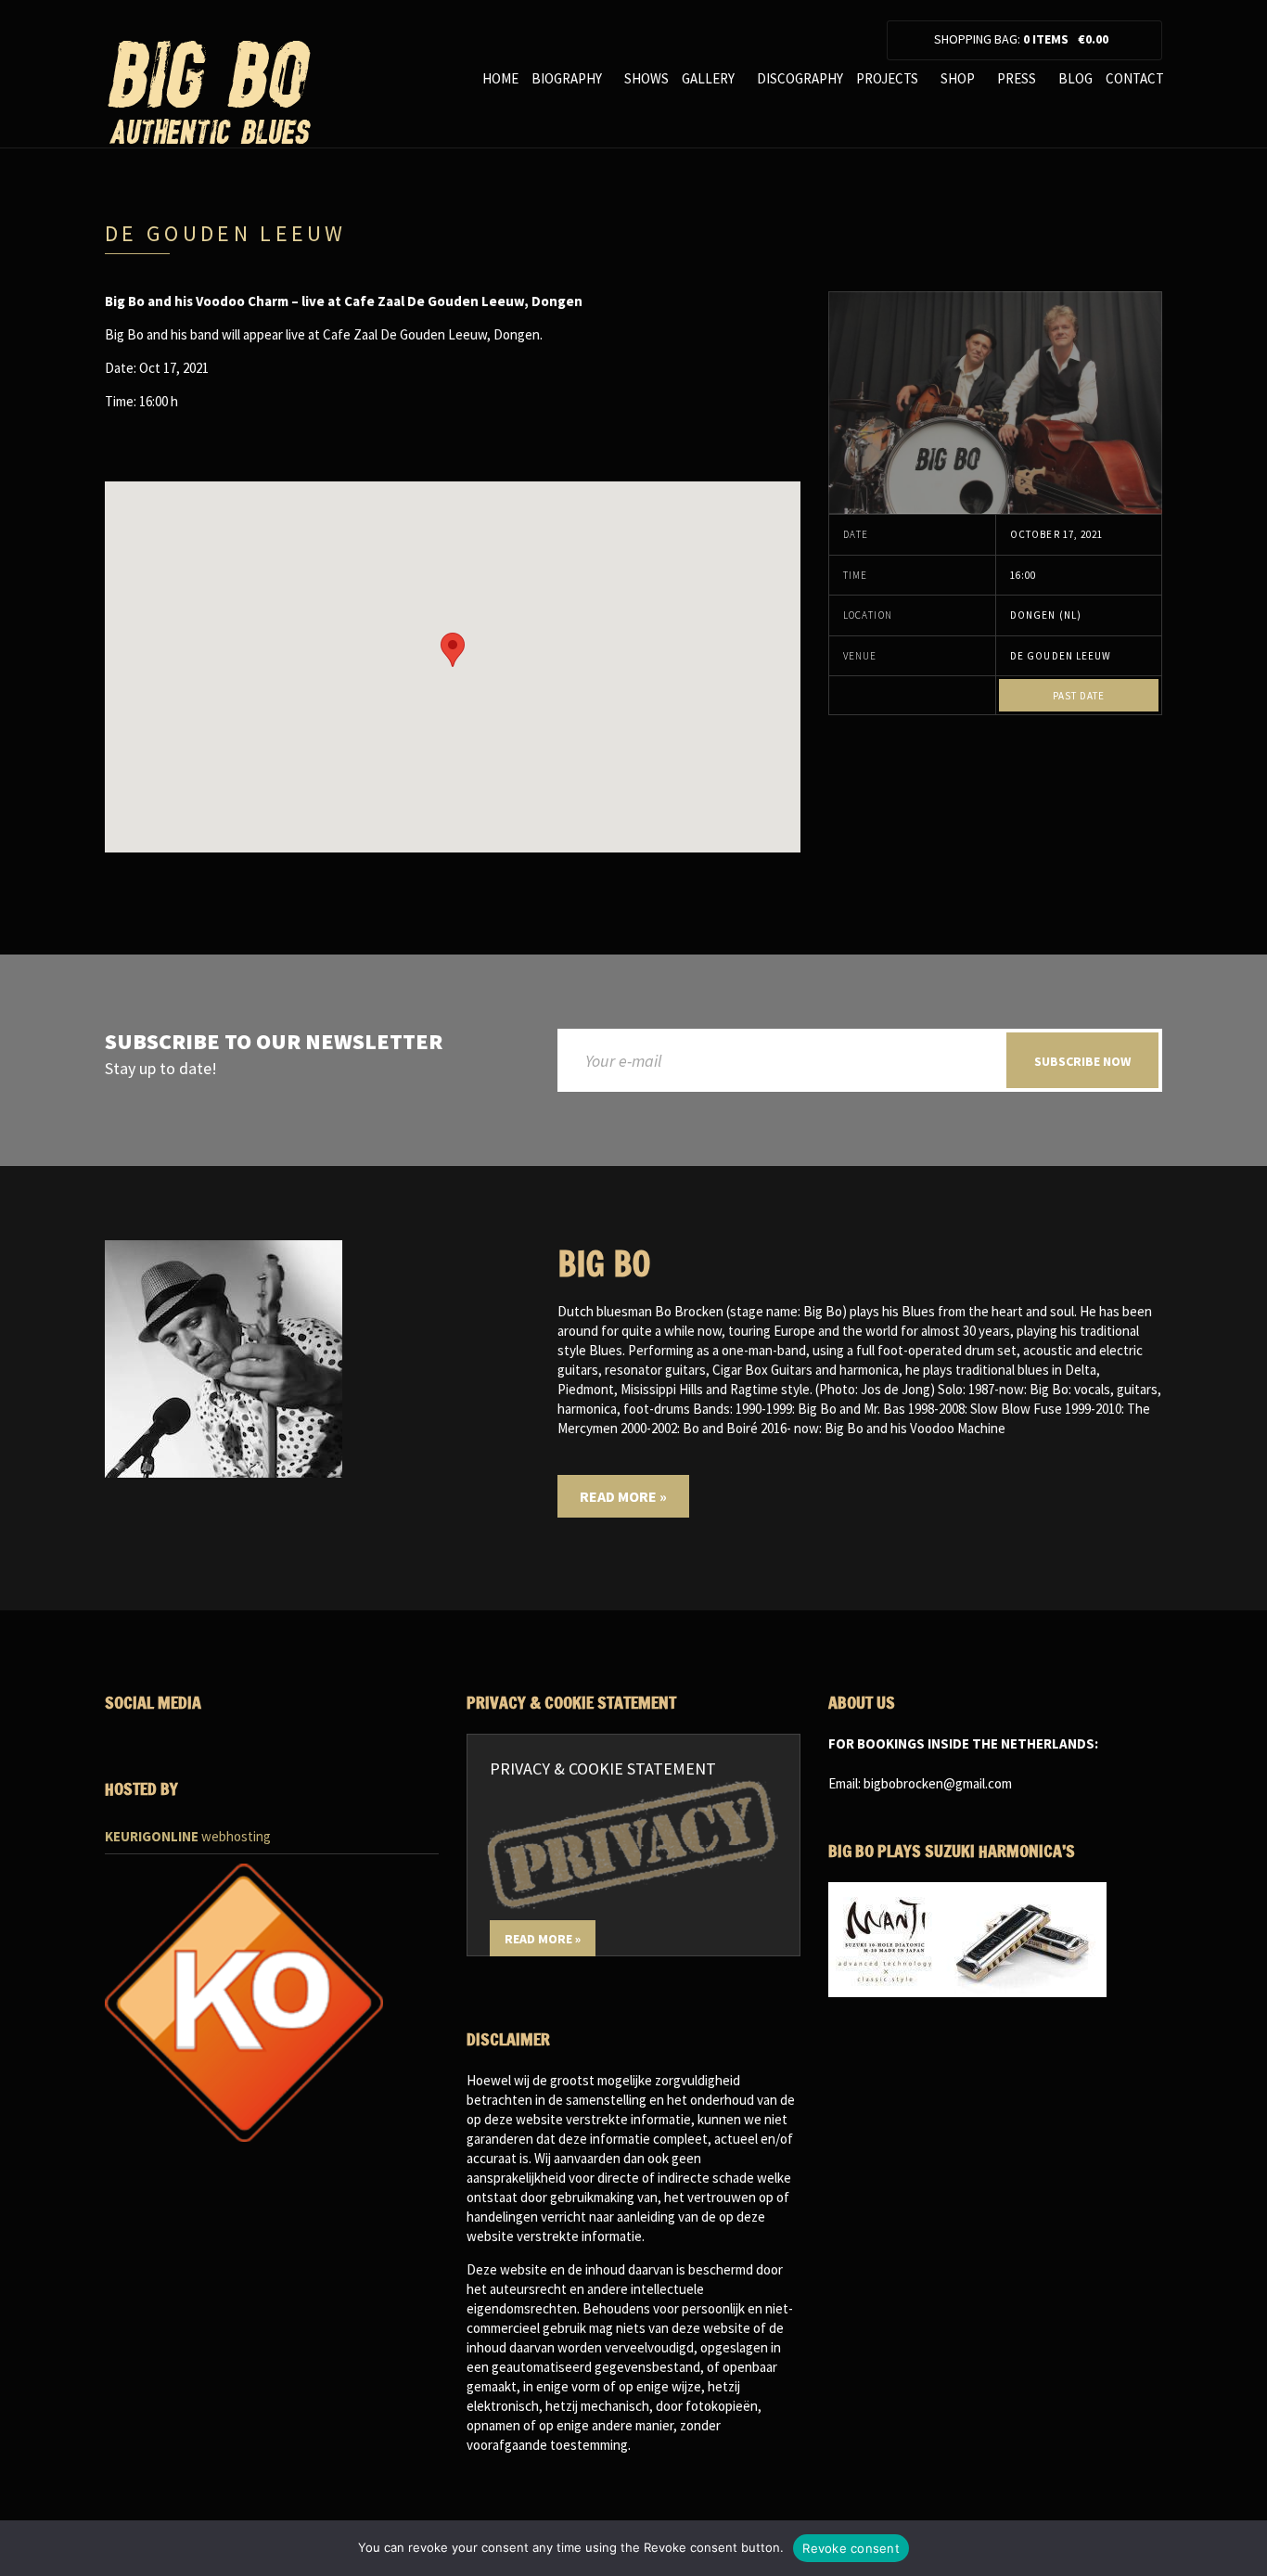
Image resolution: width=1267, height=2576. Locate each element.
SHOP (958, 78)
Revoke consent (851, 2548)
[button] (453, 650)
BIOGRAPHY (567, 78)
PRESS (1017, 78)
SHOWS (646, 78)
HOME (500, 78)
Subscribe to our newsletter (274, 1042)
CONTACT (1135, 78)
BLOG (1075, 78)
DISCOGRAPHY (800, 78)
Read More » (623, 1496)
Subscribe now (1082, 1061)
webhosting (188, 1836)
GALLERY (708, 78)
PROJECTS (887, 78)
